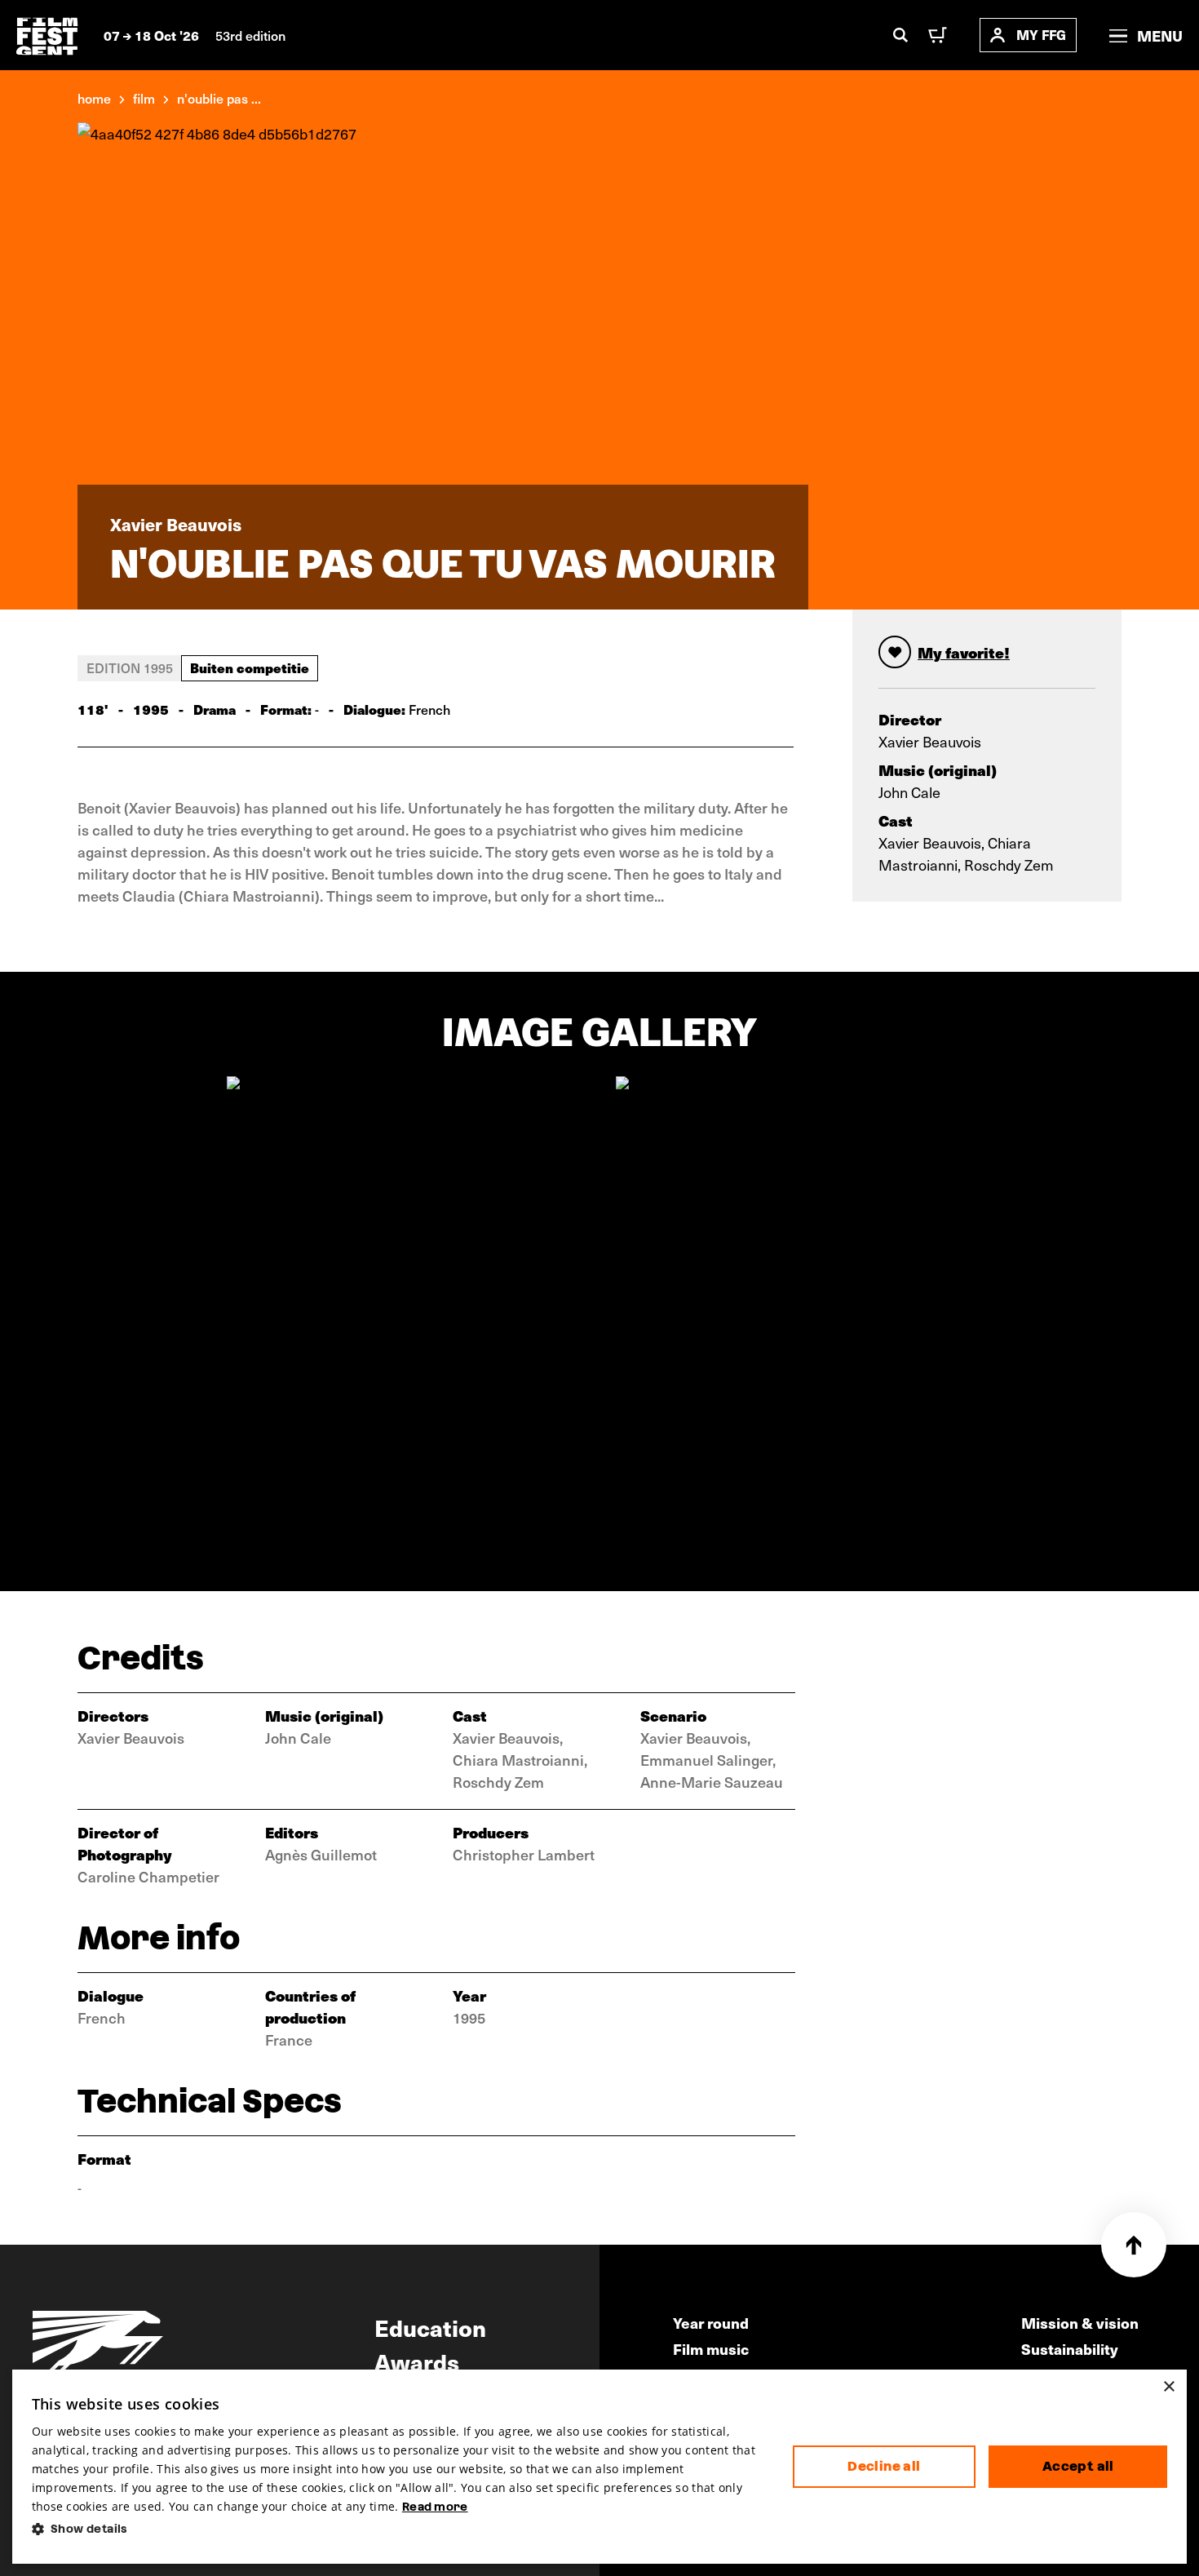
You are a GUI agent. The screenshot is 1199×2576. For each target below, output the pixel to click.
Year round (711, 2323)
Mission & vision (1080, 2323)
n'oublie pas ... (219, 98)
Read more (435, 2507)
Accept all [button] (1078, 2466)
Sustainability (1070, 2349)
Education (430, 2327)
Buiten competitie (250, 667)
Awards (417, 2361)
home (94, 98)
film (144, 98)
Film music (711, 2349)
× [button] (1168, 2387)
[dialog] (600, 2467)
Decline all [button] (884, 2466)
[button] (399, 2529)
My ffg (1041, 35)
